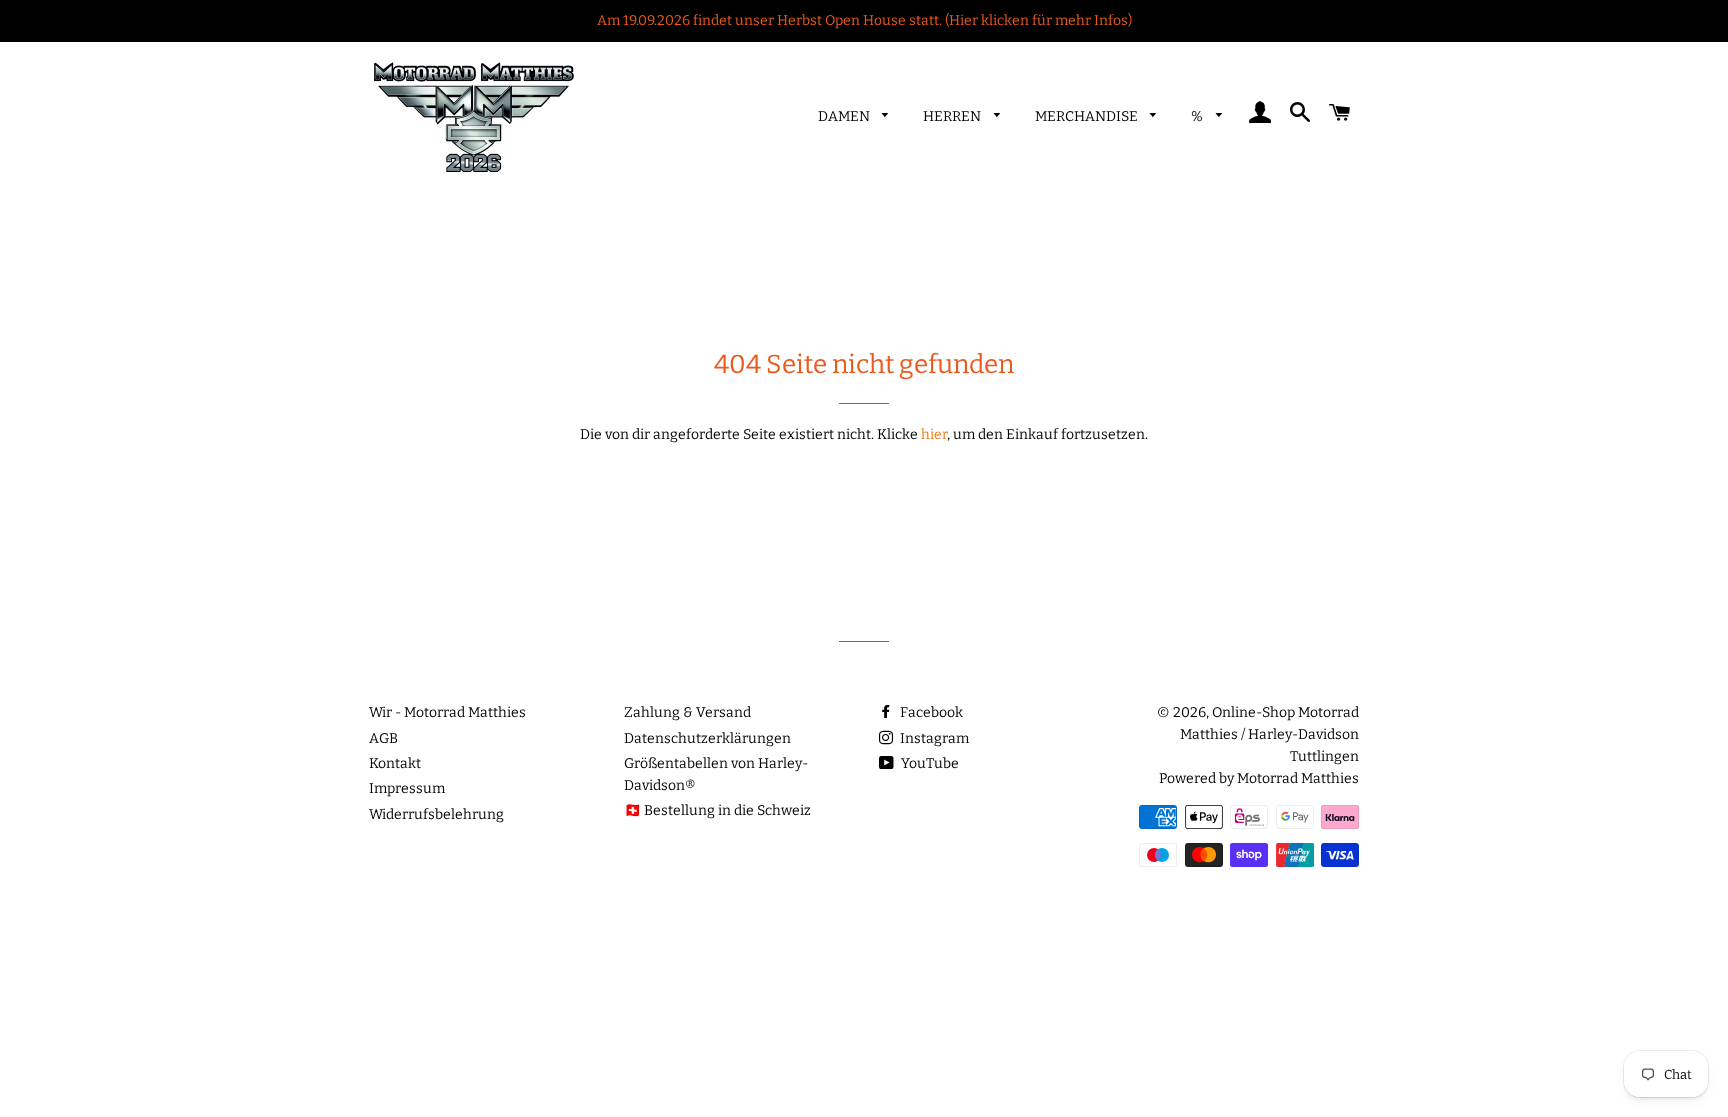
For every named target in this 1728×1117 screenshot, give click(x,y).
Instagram (933, 738)
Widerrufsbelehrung (436, 814)
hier (934, 434)
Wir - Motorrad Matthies (447, 712)
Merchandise (1088, 116)
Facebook (930, 712)
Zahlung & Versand (687, 712)
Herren (953, 116)
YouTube (928, 763)
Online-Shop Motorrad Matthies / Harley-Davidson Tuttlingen (1269, 734)
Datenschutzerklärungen (707, 738)
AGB (383, 738)
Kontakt (395, 763)
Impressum (407, 788)
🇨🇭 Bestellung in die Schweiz (717, 810)
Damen (845, 116)
